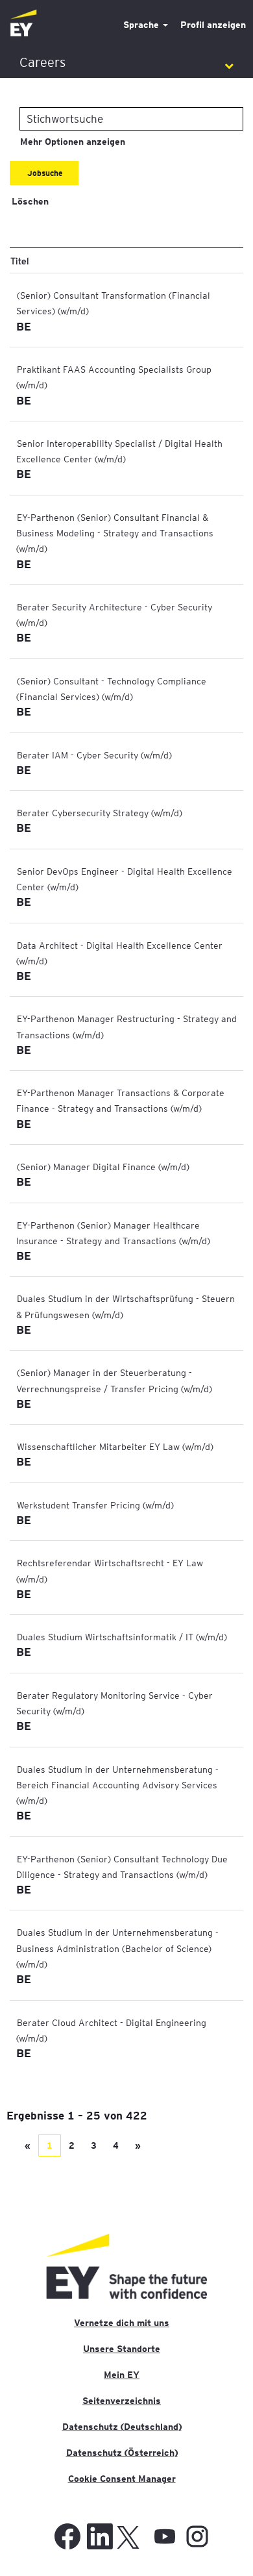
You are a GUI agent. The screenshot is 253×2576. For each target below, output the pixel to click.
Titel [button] (20, 260)
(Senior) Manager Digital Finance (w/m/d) (103, 1166)
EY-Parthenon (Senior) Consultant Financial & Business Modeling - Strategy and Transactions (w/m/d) (115, 533)
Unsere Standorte (122, 2349)
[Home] (23, 24)
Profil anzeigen (213, 25)
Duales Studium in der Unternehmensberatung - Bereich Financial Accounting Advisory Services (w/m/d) (117, 1785)
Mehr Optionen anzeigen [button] (73, 142)
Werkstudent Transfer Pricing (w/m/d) (95, 1505)
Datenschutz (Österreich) (122, 2453)
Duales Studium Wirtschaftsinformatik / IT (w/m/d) (122, 1636)
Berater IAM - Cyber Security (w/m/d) (94, 755)
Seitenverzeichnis (122, 2401)
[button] (126, 63)
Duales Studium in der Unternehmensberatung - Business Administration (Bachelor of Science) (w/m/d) (117, 1948)
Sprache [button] (142, 25)
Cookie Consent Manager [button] (122, 2479)
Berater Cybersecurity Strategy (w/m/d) (100, 812)
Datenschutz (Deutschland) (122, 2427)
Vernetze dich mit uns (122, 2323)
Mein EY (122, 2375)
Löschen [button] (30, 201)
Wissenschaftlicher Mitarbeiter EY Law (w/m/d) (115, 1446)
